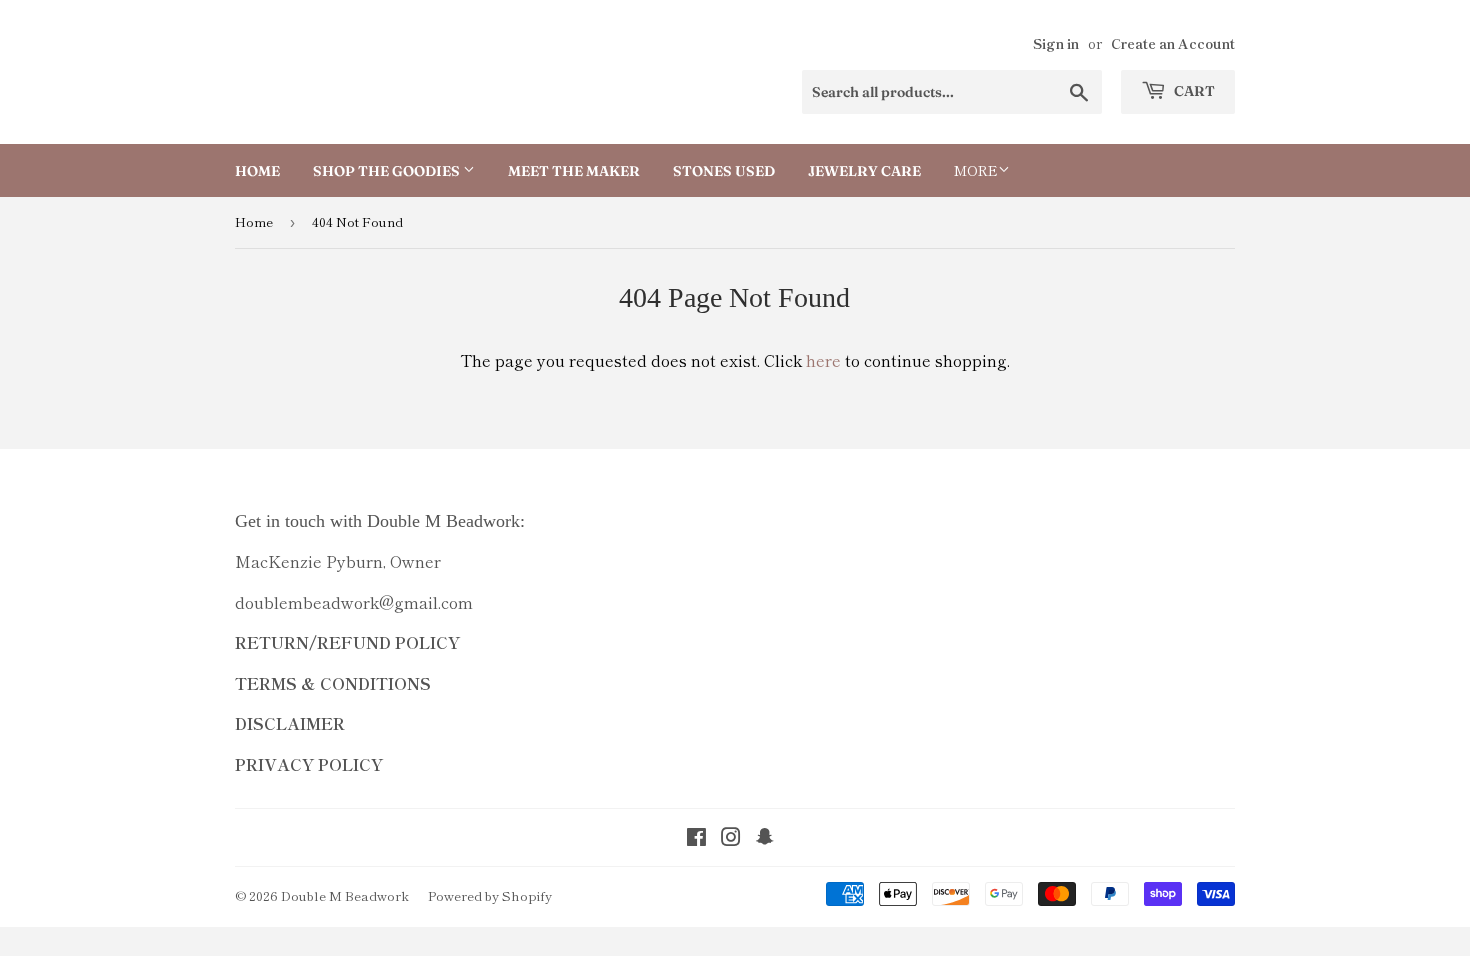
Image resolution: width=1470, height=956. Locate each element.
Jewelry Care (864, 171)
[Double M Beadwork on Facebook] (696, 838)
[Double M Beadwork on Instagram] (731, 838)
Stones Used (724, 171)
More (976, 170)
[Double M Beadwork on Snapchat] (765, 838)
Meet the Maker (574, 171)
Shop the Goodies (388, 171)
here (823, 360)
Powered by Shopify (490, 895)
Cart (1193, 91)
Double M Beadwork (345, 895)
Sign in (1056, 43)
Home (257, 171)
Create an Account (1173, 43)
